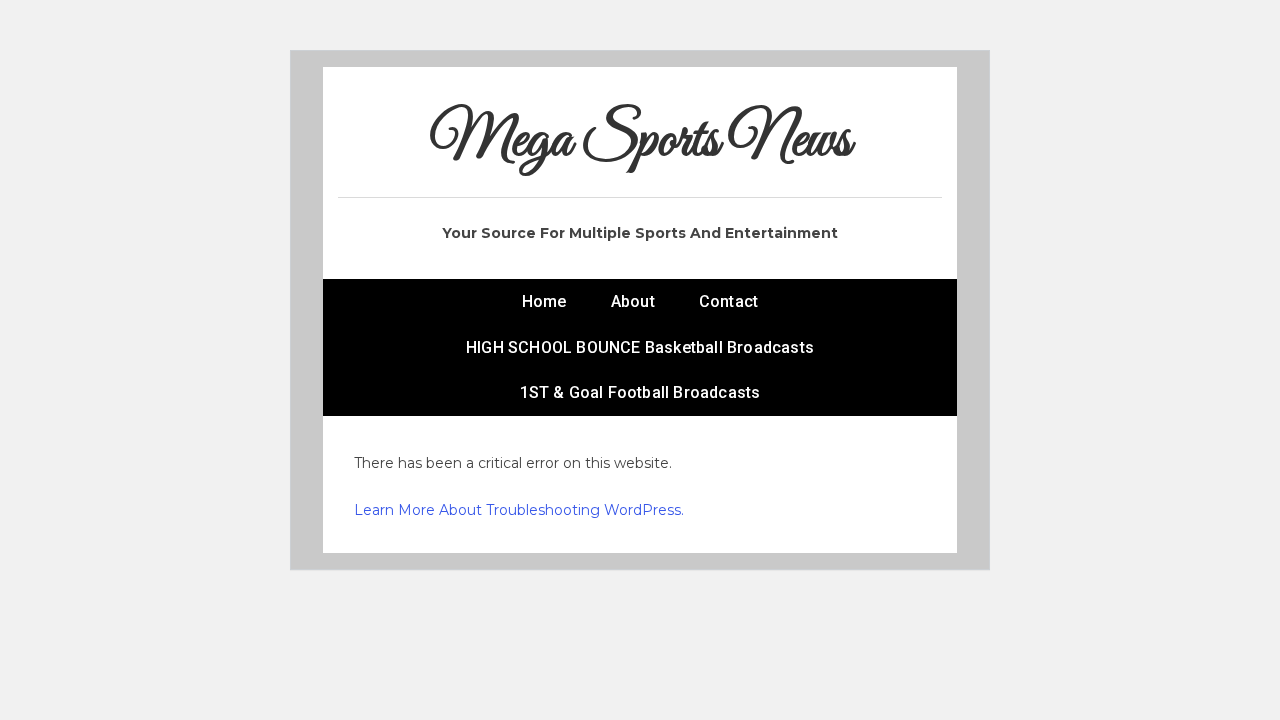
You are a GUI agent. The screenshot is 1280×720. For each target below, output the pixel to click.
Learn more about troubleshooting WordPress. (519, 510)
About (633, 301)
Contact (728, 301)
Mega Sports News (640, 141)
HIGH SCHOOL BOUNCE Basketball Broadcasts (640, 347)
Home (544, 301)
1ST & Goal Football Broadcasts (640, 392)
